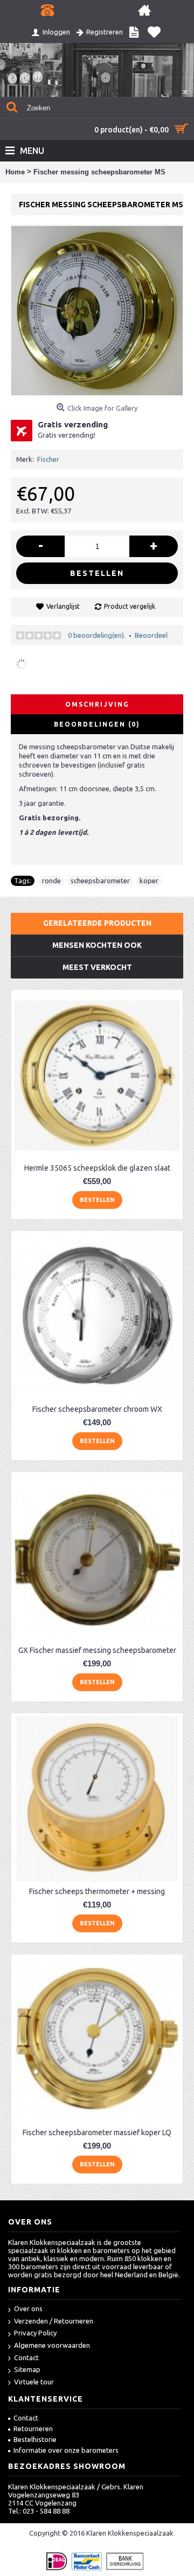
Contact (26, 2357)
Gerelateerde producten (97, 923)
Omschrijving (97, 704)
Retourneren (33, 2429)
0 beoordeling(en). (97, 635)
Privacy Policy (35, 2333)
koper (149, 881)
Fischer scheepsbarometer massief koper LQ (97, 2132)
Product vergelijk (130, 606)
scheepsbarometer (100, 881)
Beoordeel (151, 635)
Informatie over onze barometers (66, 2450)
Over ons (28, 2308)
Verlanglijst (63, 606)
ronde (51, 881)
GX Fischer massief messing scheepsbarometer (97, 1650)
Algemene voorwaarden (52, 2345)
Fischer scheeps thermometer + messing (97, 1891)
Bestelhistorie (35, 2439)
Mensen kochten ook (97, 945)
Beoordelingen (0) (97, 724)
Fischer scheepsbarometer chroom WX (97, 1409)
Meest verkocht (97, 967)
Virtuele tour (34, 2382)
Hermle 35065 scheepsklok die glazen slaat (97, 1168)
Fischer (48, 459)
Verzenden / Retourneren (54, 2321)
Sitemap (27, 2369)
